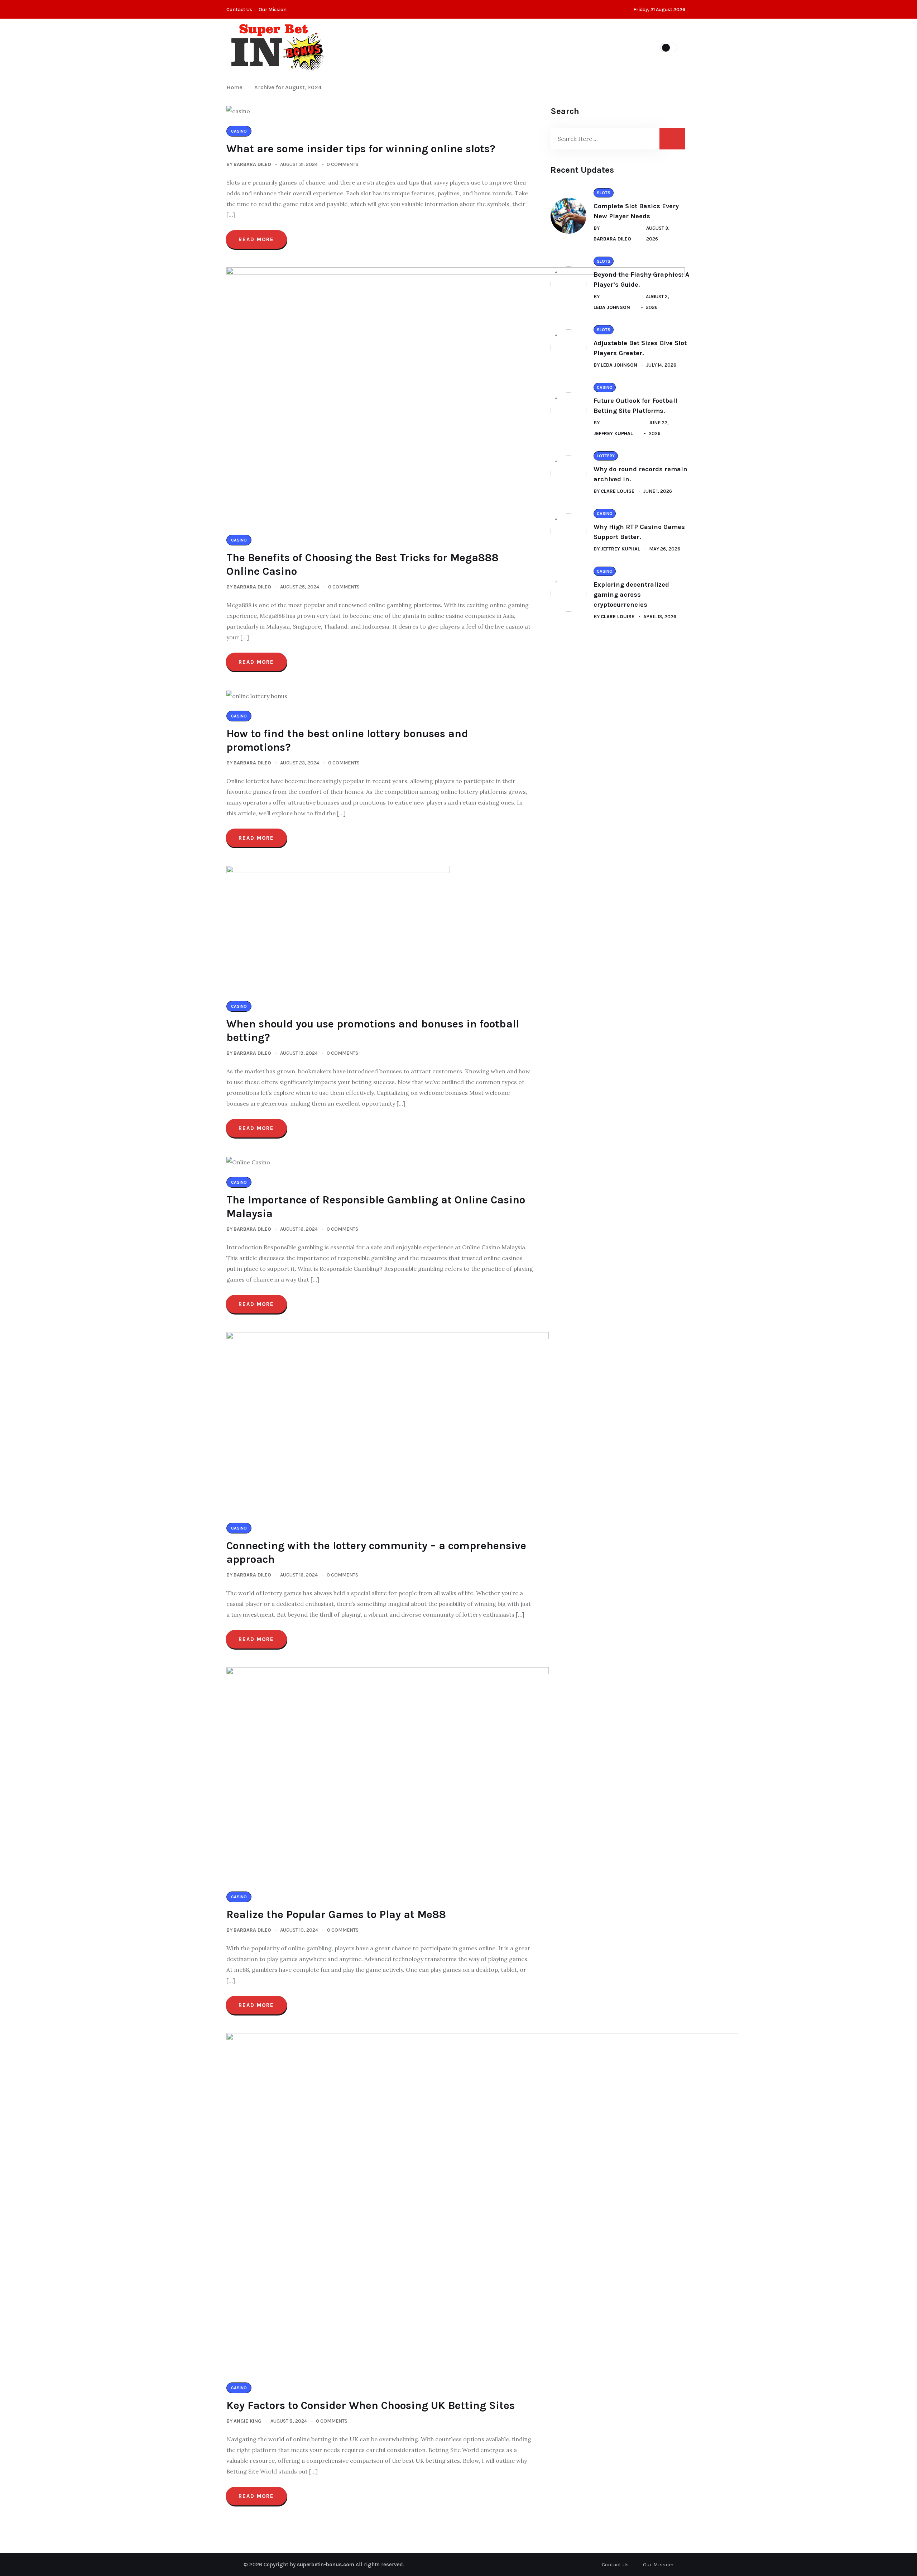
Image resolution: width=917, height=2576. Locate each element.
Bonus (579, 47)
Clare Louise (618, 491)
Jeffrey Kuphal (613, 433)
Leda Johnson (612, 307)
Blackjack (455, 47)
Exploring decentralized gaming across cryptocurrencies (631, 595)
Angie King (248, 2421)
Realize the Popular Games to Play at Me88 (336, 1914)
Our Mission (273, 9)
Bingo (543, 47)
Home (236, 87)
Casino (412, 47)
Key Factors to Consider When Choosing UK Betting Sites (371, 2405)
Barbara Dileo (252, 164)
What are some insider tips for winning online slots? (361, 149)
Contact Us (239, 9)
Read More (256, 239)
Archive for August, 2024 (288, 87)
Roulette (503, 47)
